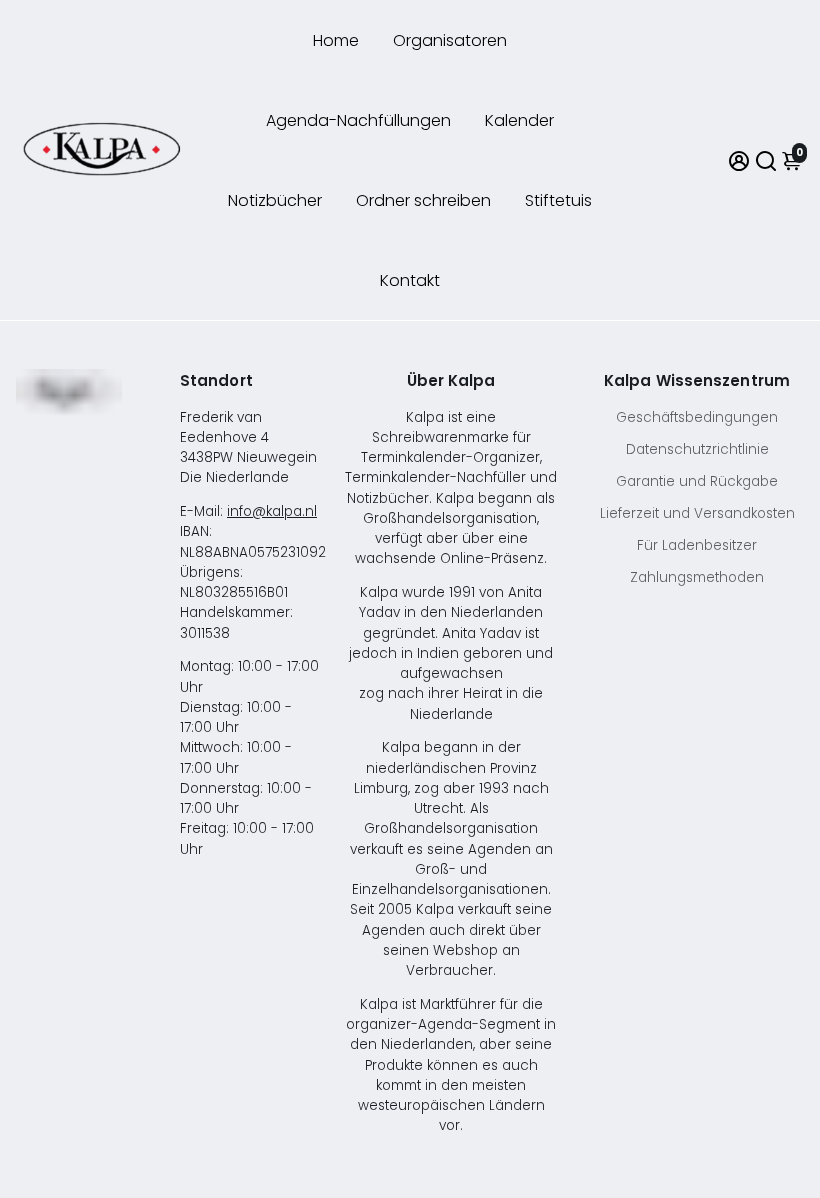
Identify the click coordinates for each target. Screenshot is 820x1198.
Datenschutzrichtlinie (697, 449)
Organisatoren (450, 40)
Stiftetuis (558, 200)
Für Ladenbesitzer (697, 545)
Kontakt (410, 280)
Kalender (519, 120)
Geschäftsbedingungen (697, 417)
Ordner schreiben (423, 200)
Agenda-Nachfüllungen (358, 120)
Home (336, 40)
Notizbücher (275, 200)
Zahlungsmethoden (697, 577)
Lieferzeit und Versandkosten (697, 513)
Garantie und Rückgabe (697, 481)
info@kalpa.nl (272, 511)
